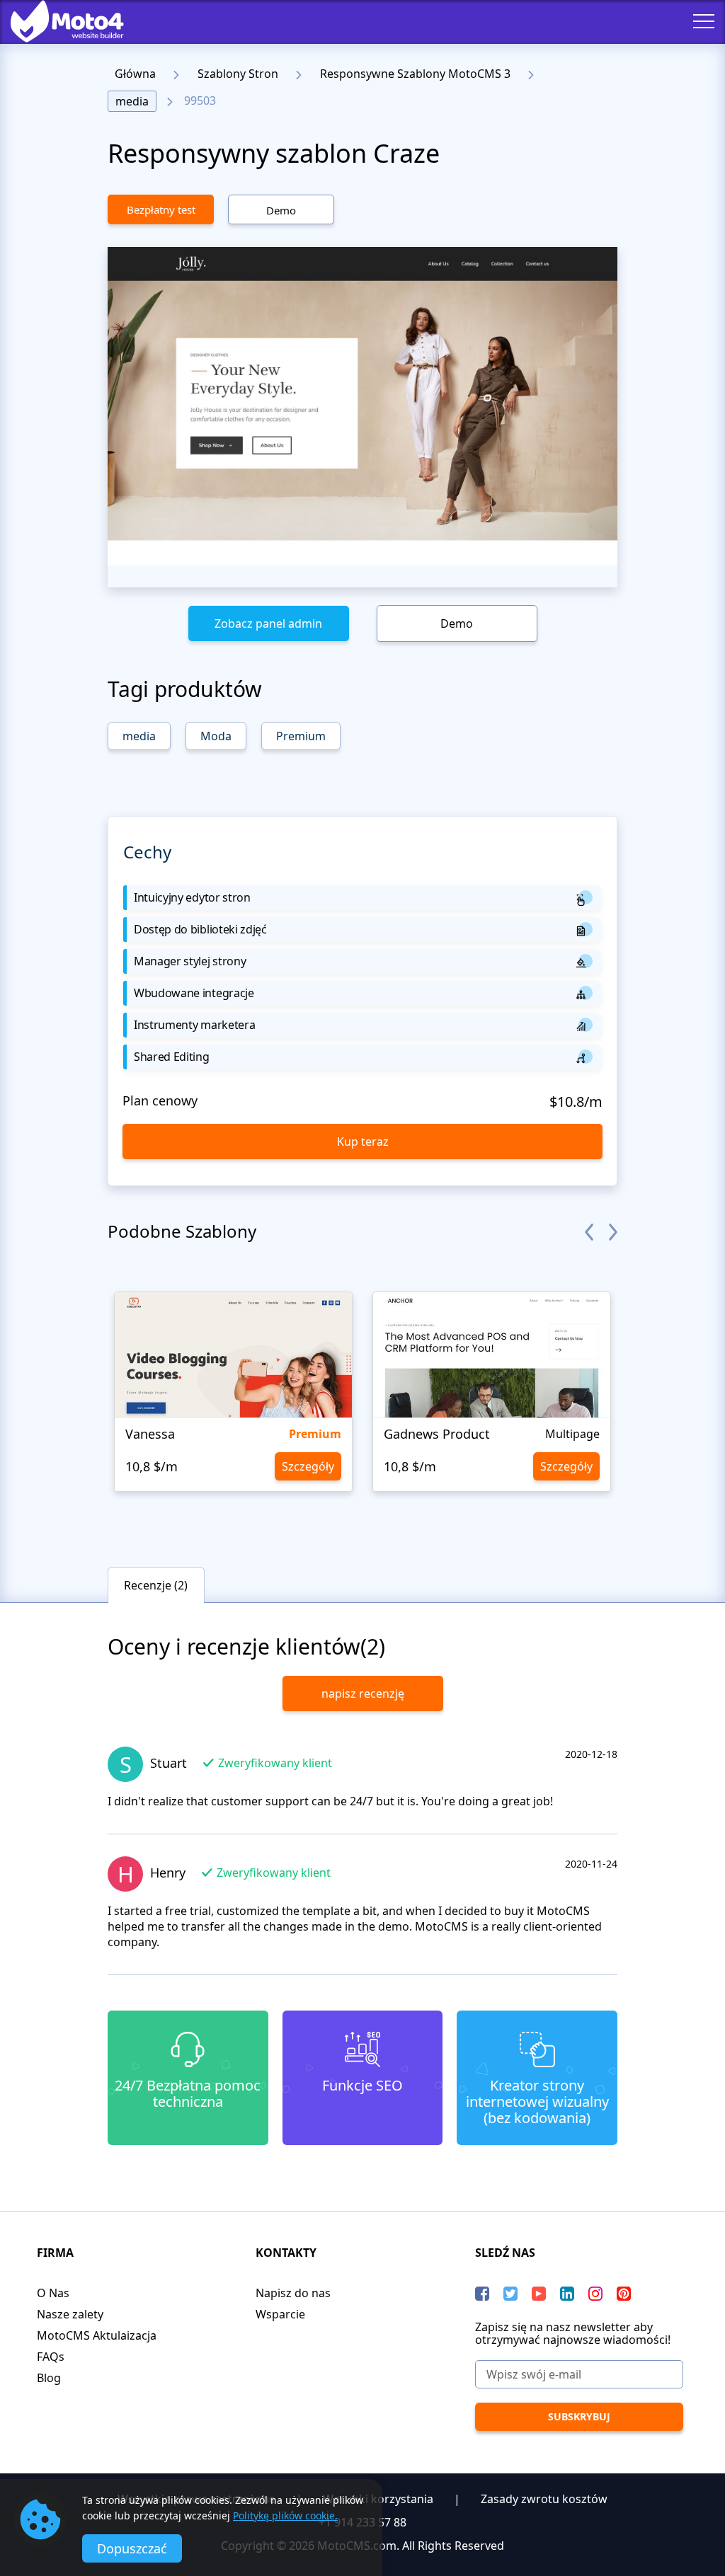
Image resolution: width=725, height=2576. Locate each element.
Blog (49, 2378)
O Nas (53, 2293)
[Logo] (57, 21)
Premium (301, 736)
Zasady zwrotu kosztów (544, 2499)
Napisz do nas (293, 2293)
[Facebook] (482, 2294)
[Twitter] (510, 2294)
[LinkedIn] (567, 2294)
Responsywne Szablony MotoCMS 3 (415, 74)
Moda (216, 736)
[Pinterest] (624, 2294)
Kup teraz (363, 1142)
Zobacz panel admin (268, 623)
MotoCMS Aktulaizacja (97, 2335)
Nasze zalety (70, 2314)
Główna (135, 74)
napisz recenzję (363, 1694)
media (132, 101)
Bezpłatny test (161, 209)
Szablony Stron (238, 74)
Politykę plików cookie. (285, 2515)
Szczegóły (308, 1466)
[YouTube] (539, 2294)
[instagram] (595, 2294)
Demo (281, 210)
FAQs (51, 2357)
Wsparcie (280, 2314)
